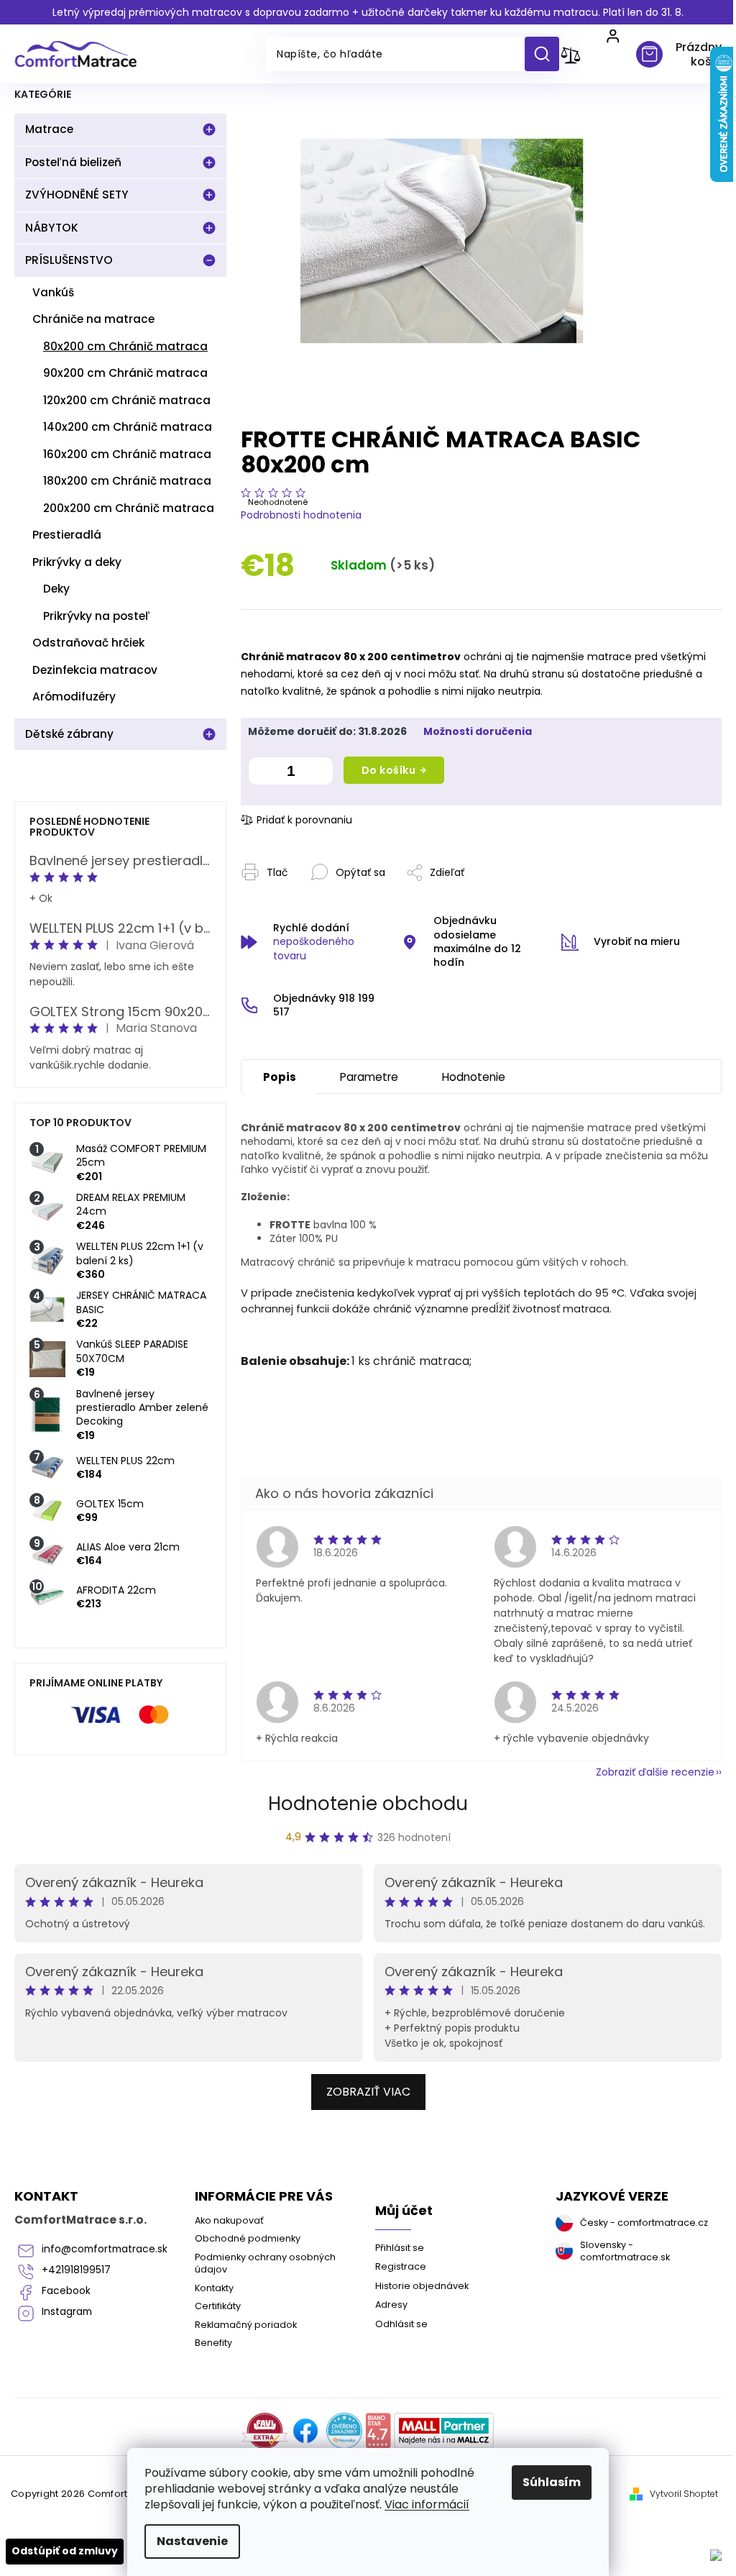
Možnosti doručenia (478, 732)
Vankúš (53, 292)
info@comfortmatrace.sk (105, 2249)
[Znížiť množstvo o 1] (262, 773)
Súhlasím (552, 2482)
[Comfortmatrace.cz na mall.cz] (444, 2431)
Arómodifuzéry (74, 696)
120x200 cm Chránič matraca (127, 400)
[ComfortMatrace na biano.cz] (378, 2431)
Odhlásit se (401, 2324)
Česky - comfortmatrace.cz (644, 2223)
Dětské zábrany (69, 734)
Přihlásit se (400, 2248)
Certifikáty (218, 2306)
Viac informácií (427, 2504)
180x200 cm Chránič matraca (127, 481)
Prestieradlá (67, 535)
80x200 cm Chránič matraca (125, 346)
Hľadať (547, 54)
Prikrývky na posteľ (97, 616)
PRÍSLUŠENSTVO (69, 260)
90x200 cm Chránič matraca (125, 373)
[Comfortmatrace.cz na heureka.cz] (344, 2431)
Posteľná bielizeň (73, 162)
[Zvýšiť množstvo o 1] (318, 773)
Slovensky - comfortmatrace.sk (625, 2251)
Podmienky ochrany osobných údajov (265, 2263)
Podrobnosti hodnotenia (301, 515)
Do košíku (389, 770)
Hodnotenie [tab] (474, 1077)
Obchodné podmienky (248, 2238)
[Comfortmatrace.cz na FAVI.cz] (265, 2431)
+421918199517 (76, 2270)
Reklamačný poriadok (246, 2325)
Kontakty (214, 2288)
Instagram (67, 2312)
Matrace (49, 129)
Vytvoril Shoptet (684, 2494)
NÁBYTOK (52, 228)
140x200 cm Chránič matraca (128, 427)
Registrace (401, 2266)
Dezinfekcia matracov (95, 670)
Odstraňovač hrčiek (88, 643)
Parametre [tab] (369, 1077)
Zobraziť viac (368, 2092)
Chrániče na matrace (93, 319)
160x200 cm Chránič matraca (127, 454)
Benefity (213, 2343)
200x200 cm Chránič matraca (129, 508)
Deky (56, 589)
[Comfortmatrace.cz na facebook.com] (305, 2431)
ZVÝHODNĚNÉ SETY (77, 195)
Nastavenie (192, 2541)
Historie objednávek (422, 2286)
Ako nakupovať (229, 2220)
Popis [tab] (280, 1077)
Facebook (66, 2291)
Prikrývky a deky (77, 562)
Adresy (391, 2305)
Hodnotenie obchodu (368, 1804)
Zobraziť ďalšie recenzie (655, 1772)
